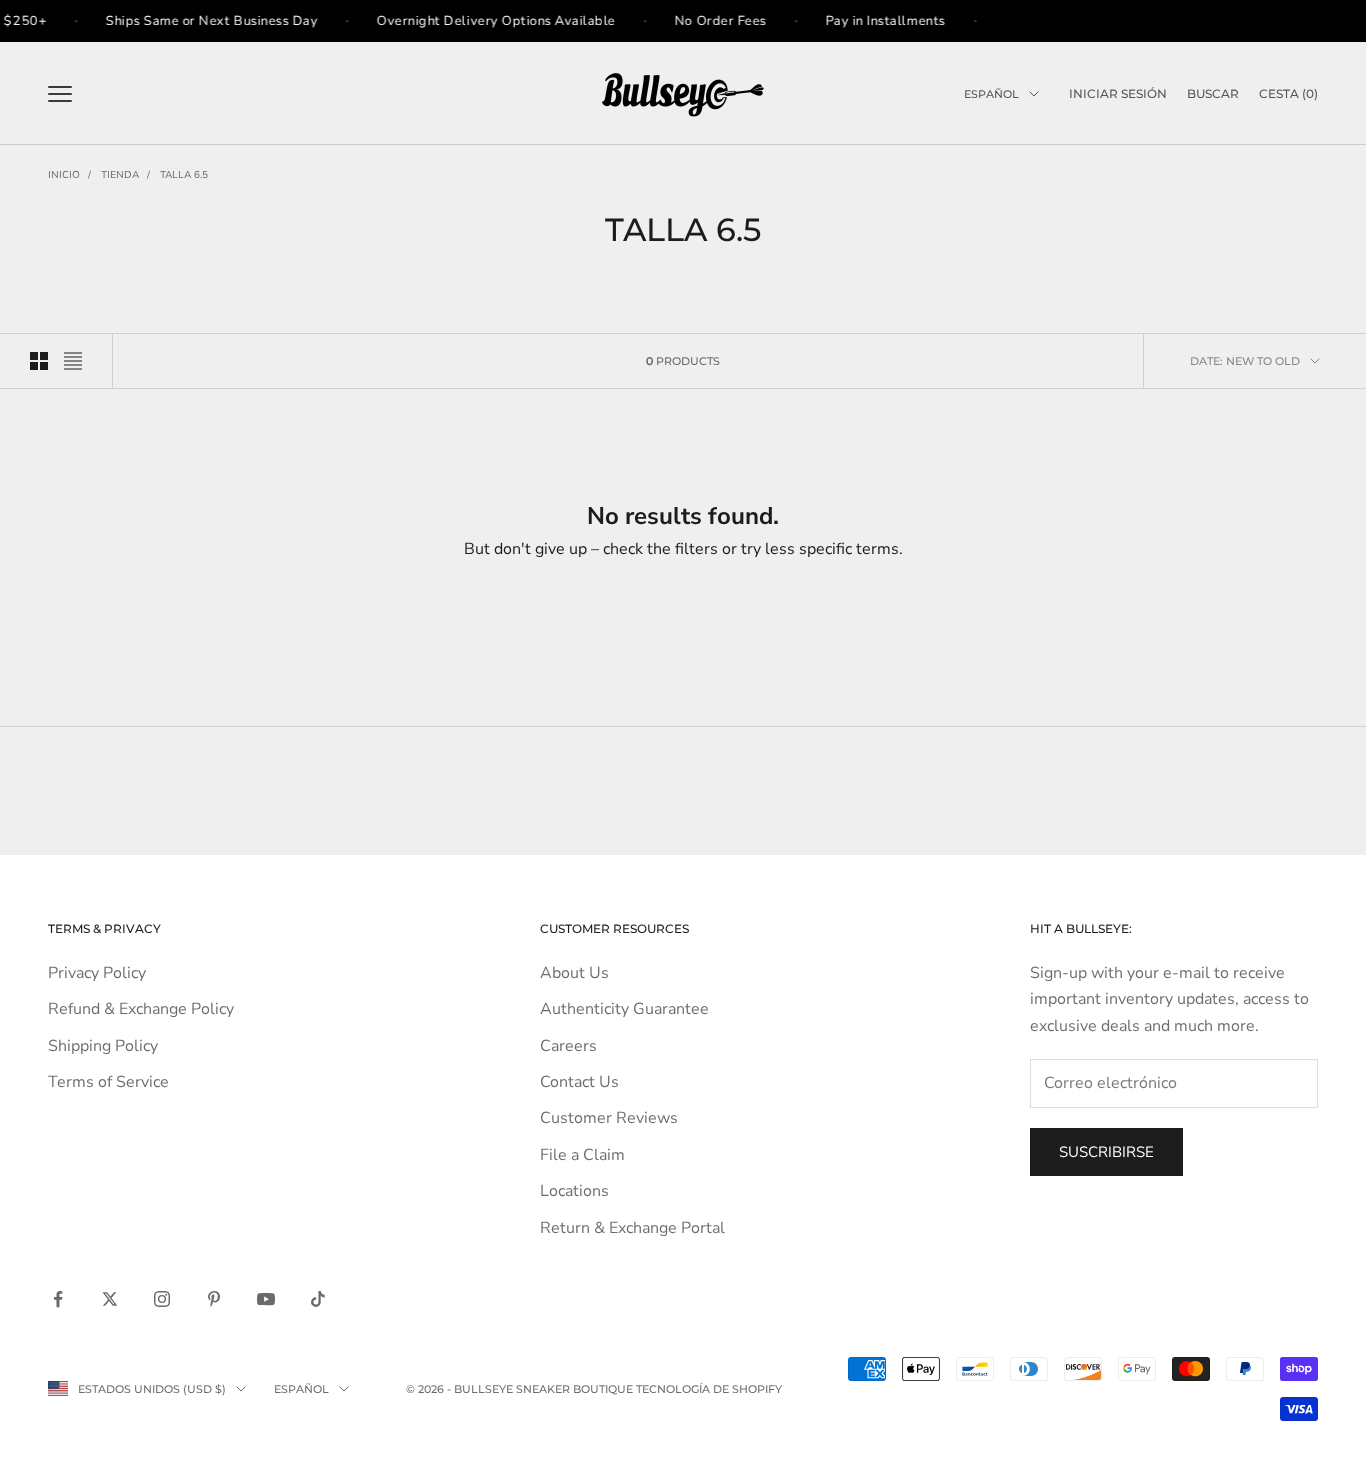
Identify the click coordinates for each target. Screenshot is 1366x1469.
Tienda (120, 175)
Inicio (64, 175)
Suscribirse (1106, 1152)
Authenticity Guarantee (624, 1009)
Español (991, 94)
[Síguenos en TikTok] (318, 1299)
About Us (574, 973)
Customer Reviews (609, 1118)
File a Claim (582, 1155)
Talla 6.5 (184, 175)
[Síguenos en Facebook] (58, 1299)
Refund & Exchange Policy (141, 1009)
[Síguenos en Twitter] (110, 1299)
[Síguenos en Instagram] (162, 1299)
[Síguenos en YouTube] (266, 1299)
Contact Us (579, 1082)
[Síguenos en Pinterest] (214, 1299)
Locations (574, 1191)
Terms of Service (108, 1082)
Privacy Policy (97, 973)
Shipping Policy (103, 1046)
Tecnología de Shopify (709, 1389)
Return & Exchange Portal (632, 1228)
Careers (568, 1046)
